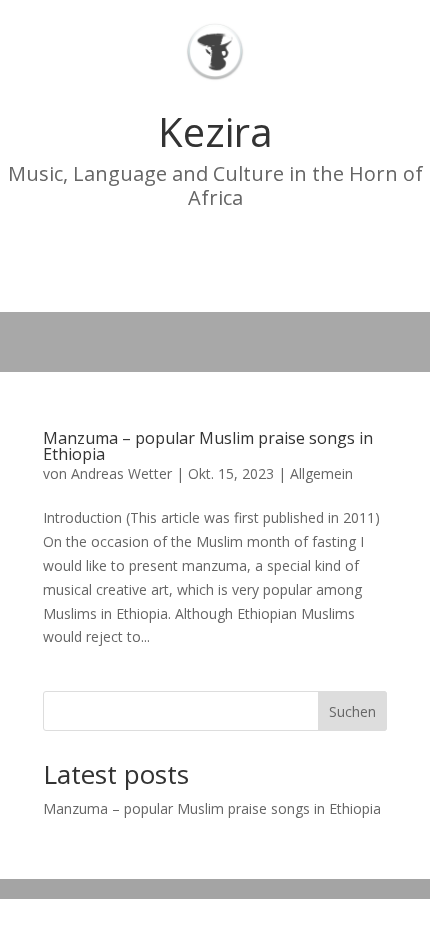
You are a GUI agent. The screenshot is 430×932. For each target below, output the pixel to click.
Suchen (352, 711)
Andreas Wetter (121, 473)
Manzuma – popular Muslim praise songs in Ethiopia (208, 446)
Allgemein (321, 473)
